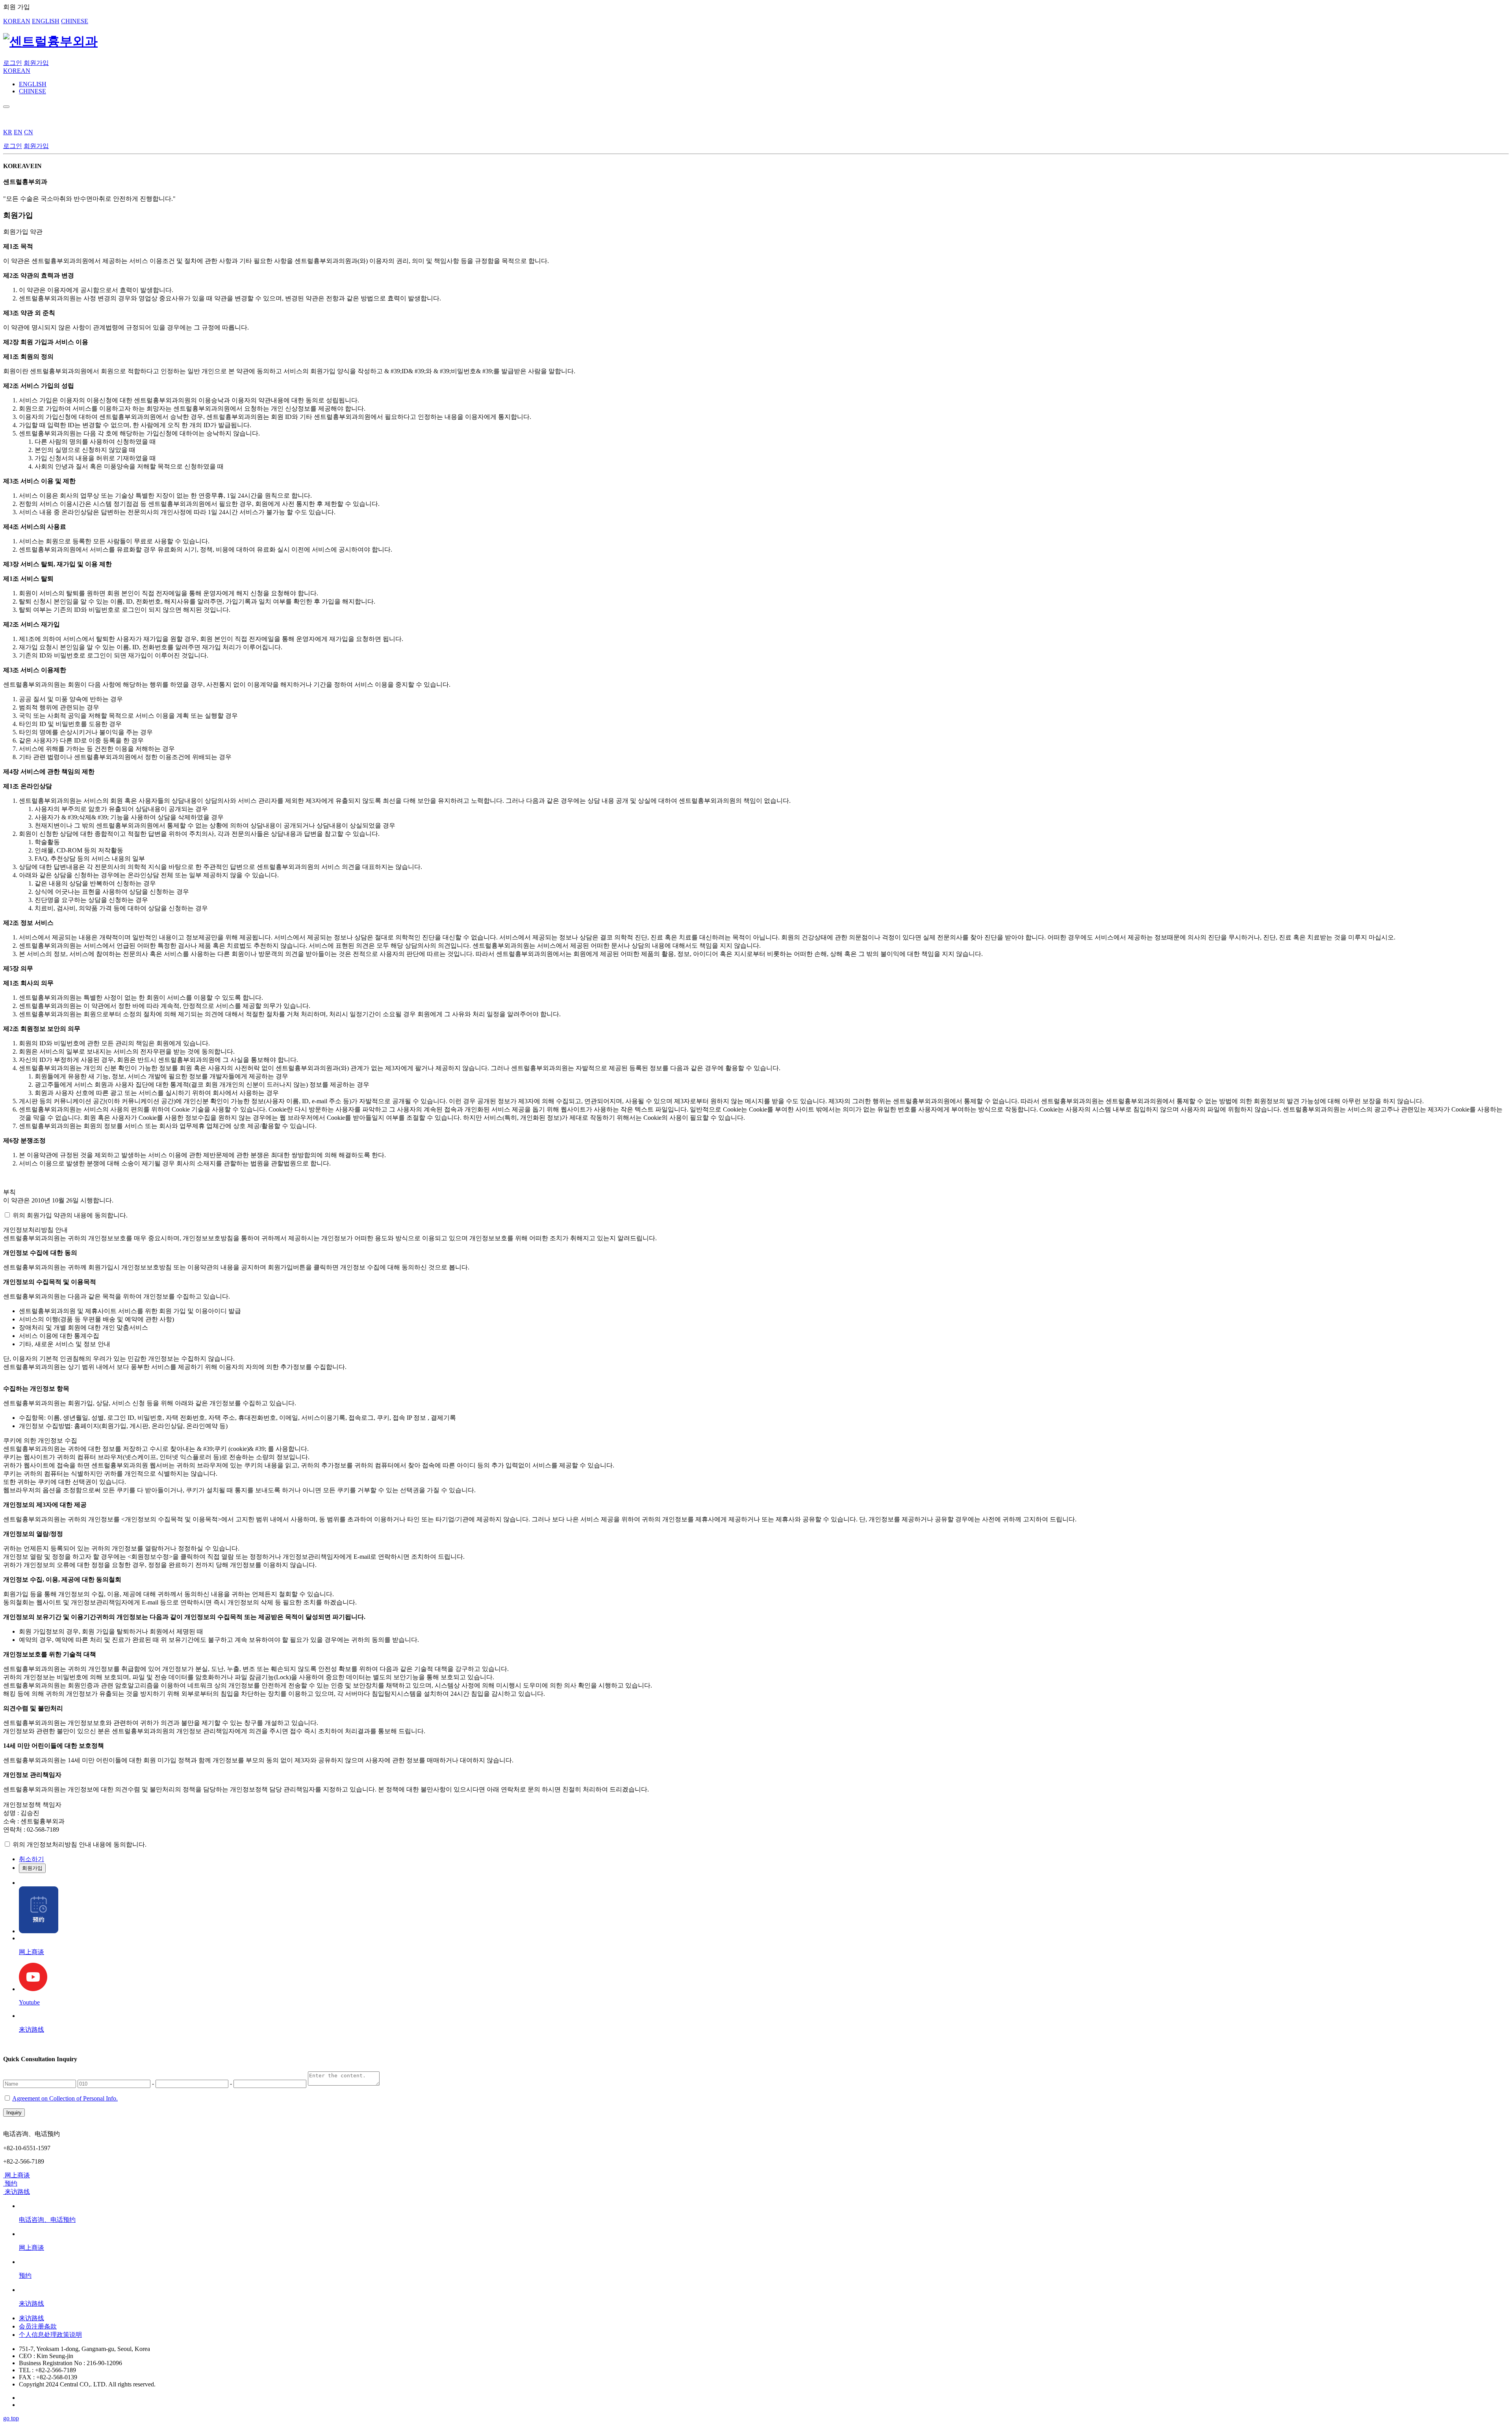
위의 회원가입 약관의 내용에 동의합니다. (70, 1215)
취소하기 (31, 1859)
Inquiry (14, 2113)
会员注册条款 (38, 2326)
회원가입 (36, 63)
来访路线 (31, 2318)
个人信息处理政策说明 (50, 2335)
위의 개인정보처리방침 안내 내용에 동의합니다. (80, 1844)
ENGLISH (46, 21)
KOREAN (17, 21)
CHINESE (75, 21)
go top (11, 2418)
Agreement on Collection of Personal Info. (65, 2098)
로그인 (13, 63)
